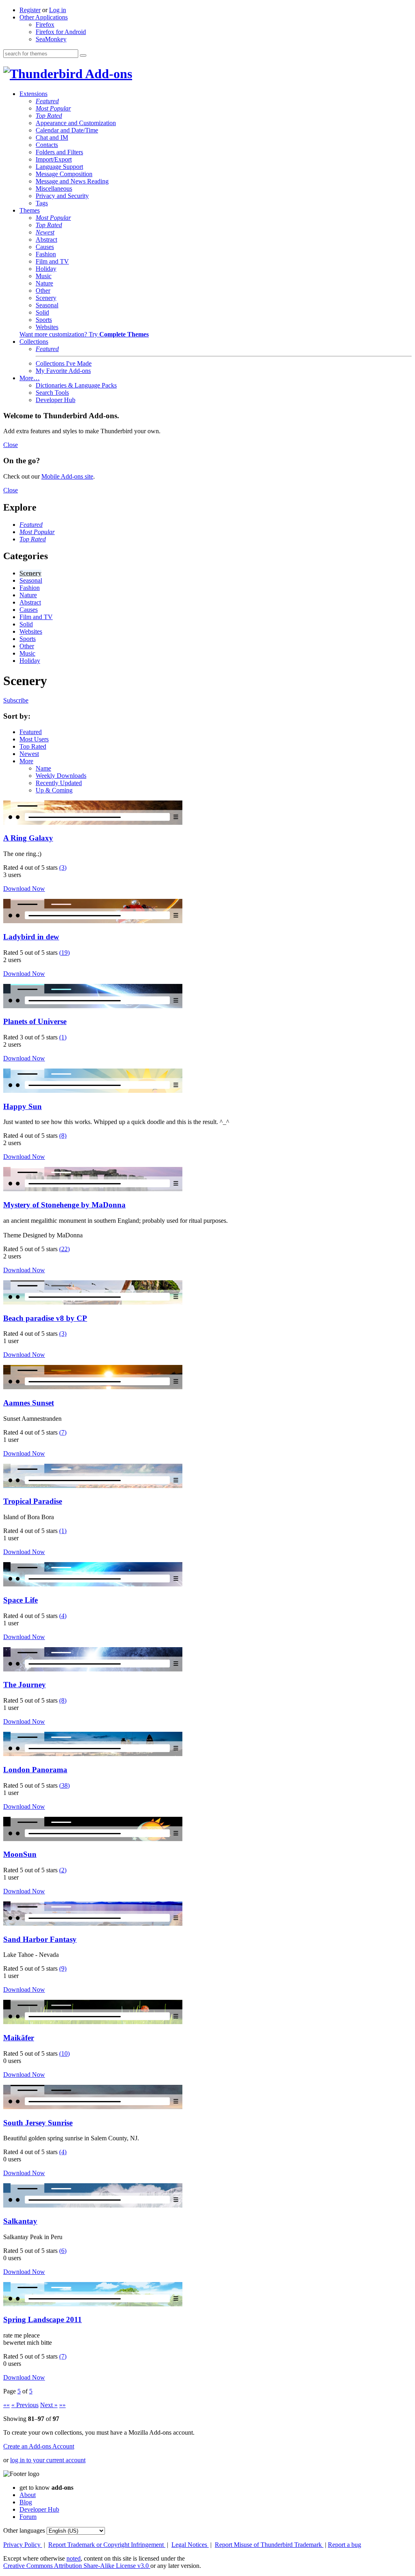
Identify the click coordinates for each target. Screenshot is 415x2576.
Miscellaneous (54, 188)
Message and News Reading (72, 181)
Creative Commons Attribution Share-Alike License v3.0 (77, 2566)
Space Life (20, 1600)
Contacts (47, 145)
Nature (44, 283)
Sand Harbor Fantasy (40, 1939)
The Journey (25, 1685)
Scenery (46, 298)
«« (6, 2405)
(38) (64, 1785)
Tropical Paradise (33, 1501)
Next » (49, 2405)
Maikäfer (19, 2038)
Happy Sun (22, 1106)
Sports (44, 320)
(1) (63, 1037)
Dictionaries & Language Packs (76, 385)
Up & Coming (54, 790)
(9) (63, 1968)
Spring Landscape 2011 (43, 2319)
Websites (47, 327)
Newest (45, 232)
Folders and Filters (59, 152)
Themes (30, 210)
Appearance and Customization (76, 123)
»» (62, 2405)
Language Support (59, 167)
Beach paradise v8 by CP (45, 1318)
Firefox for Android (61, 32)
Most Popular (53, 108)
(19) (64, 953)
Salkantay (20, 2221)
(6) (63, 2251)
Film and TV (52, 261)
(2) (63, 1870)
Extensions (33, 94)
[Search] (83, 55)
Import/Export (54, 159)
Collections (34, 342)
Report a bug (344, 2545)
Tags (42, 203)
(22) (64, 1249)
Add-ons (107, 74)
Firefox (45, 24)
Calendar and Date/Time (67, 130)
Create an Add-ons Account (39, 2446)
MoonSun (20, 1854)
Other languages (24, 2530)
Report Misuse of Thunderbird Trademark (269, 2545)
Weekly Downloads (61, 776)
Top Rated (49, 116)
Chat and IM (52, 137)
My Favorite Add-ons (63, 371)
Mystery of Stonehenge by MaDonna (64, 1205)
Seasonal (47, 305)
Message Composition (64, 174)
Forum (28, 2517)
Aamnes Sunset (29, 1403)
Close (11, 445)
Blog (26, 2502)
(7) (63, 1432)
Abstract (46, 240)
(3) (63, 868)
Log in (58, 10)
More (26, 761)
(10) (64, 2053)
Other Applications (44, 17)
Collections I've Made (64, 363)
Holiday (46, 269)
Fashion (46, 254)
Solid (42, 312)
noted (74, 2558)
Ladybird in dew (31, 937)
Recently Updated (59, 783)
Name (43, 768)
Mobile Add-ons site (67, 476)
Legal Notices (190, 2545)
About (28, 2495)
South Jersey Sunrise (38, 2123)
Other (43, 291)
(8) (63, 1136)
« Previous (25, 2405)
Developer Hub (56, 400)
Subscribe (16, 700)
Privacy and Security (62, 196)
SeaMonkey (51, 39)
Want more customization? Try (84, 334)
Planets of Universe (35, 1021)
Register (30, 10)
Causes (45, 247)
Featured (47, 101)
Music (44, 276)
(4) (63, 1616)
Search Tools (52, 393)
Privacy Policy (23, 2545)
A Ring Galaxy (28, 838)
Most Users (34, 739)
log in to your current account (48, 2460)
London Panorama (35, 1770)
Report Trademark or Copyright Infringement (107, 2545)
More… (30, 378)
